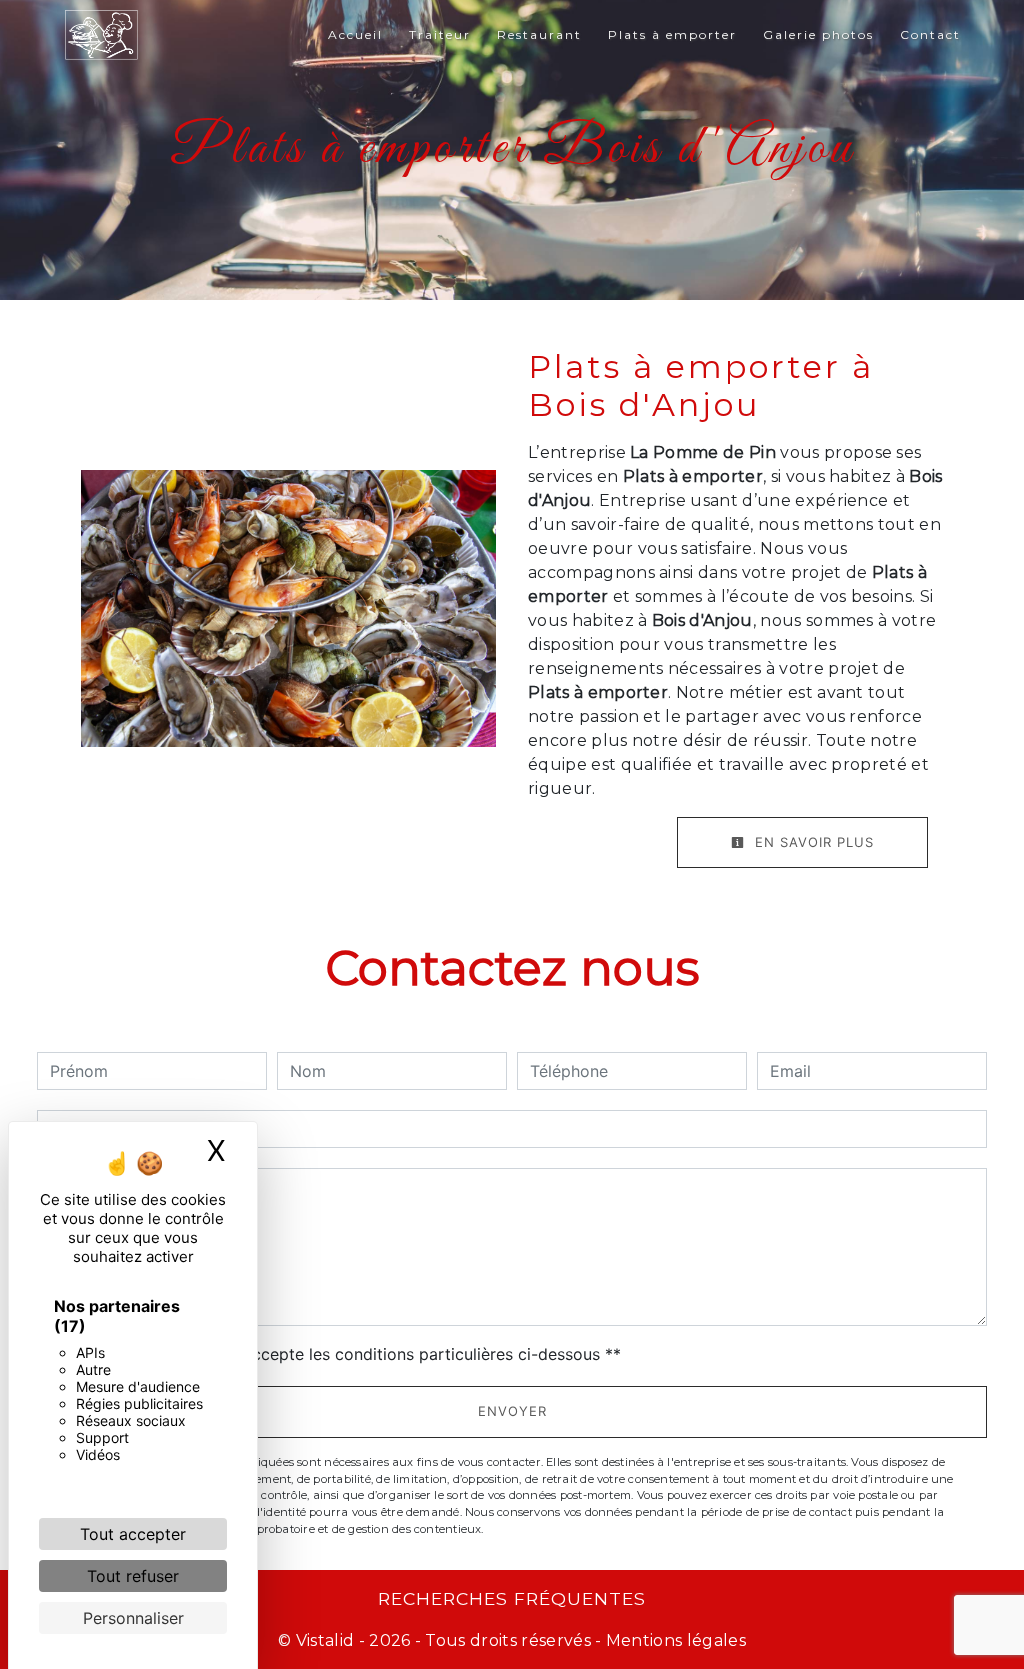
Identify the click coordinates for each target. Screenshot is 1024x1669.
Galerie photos (818, 34)
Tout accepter (133, 1534)
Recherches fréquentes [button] (512, 1598)
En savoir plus (812, 842)
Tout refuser (133, 1576)
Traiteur (440, 34)
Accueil (355, 34)
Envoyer (512, 1411)
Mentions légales (674, 1640)
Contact (930, 34)
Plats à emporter (672, 34)
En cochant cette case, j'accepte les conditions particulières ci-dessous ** (339, 1354)
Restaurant (539, 34)
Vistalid (325, 1640)
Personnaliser (133, 1618)
